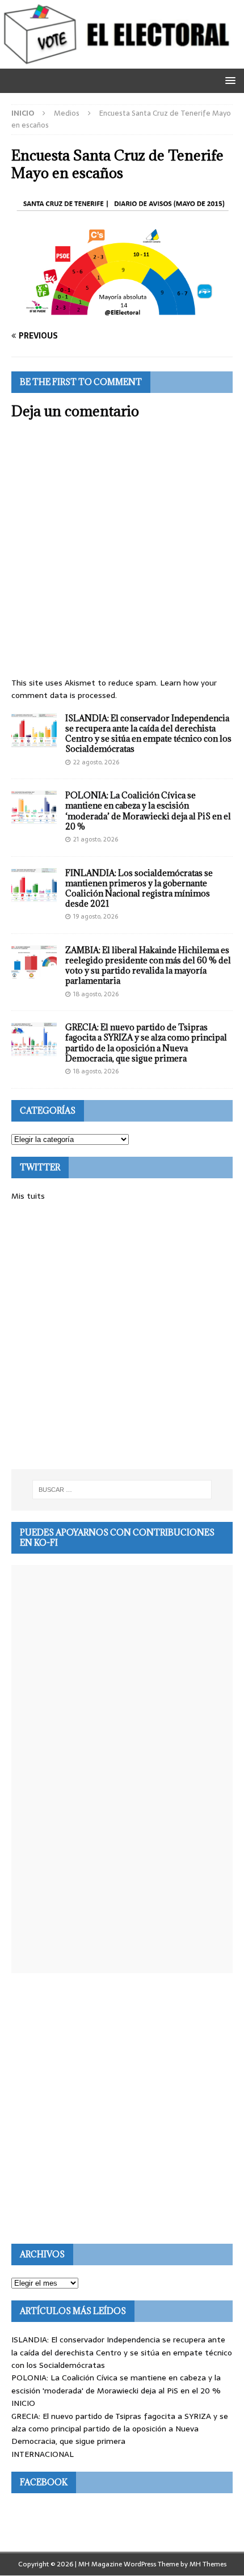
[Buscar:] (122, 1490)
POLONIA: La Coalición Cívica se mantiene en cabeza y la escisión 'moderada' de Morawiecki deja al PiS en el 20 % (116, 2384)
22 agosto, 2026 (96, 762)
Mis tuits (28, 1196)
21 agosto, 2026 (96, 839)
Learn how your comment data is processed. (114, 689)
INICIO (23, 2403)
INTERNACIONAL (43, 2454)
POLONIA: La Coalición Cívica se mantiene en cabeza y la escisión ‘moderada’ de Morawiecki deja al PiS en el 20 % (148, 811)
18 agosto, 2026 (96, 994)
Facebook (44, 2482)
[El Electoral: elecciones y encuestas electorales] (119, 62)
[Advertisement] (122, 1336)
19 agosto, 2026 (96, 916)
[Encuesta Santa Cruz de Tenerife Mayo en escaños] (122, 314)
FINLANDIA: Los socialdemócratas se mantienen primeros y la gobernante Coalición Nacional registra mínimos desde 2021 (139, 889)
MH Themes (208, 2564)
